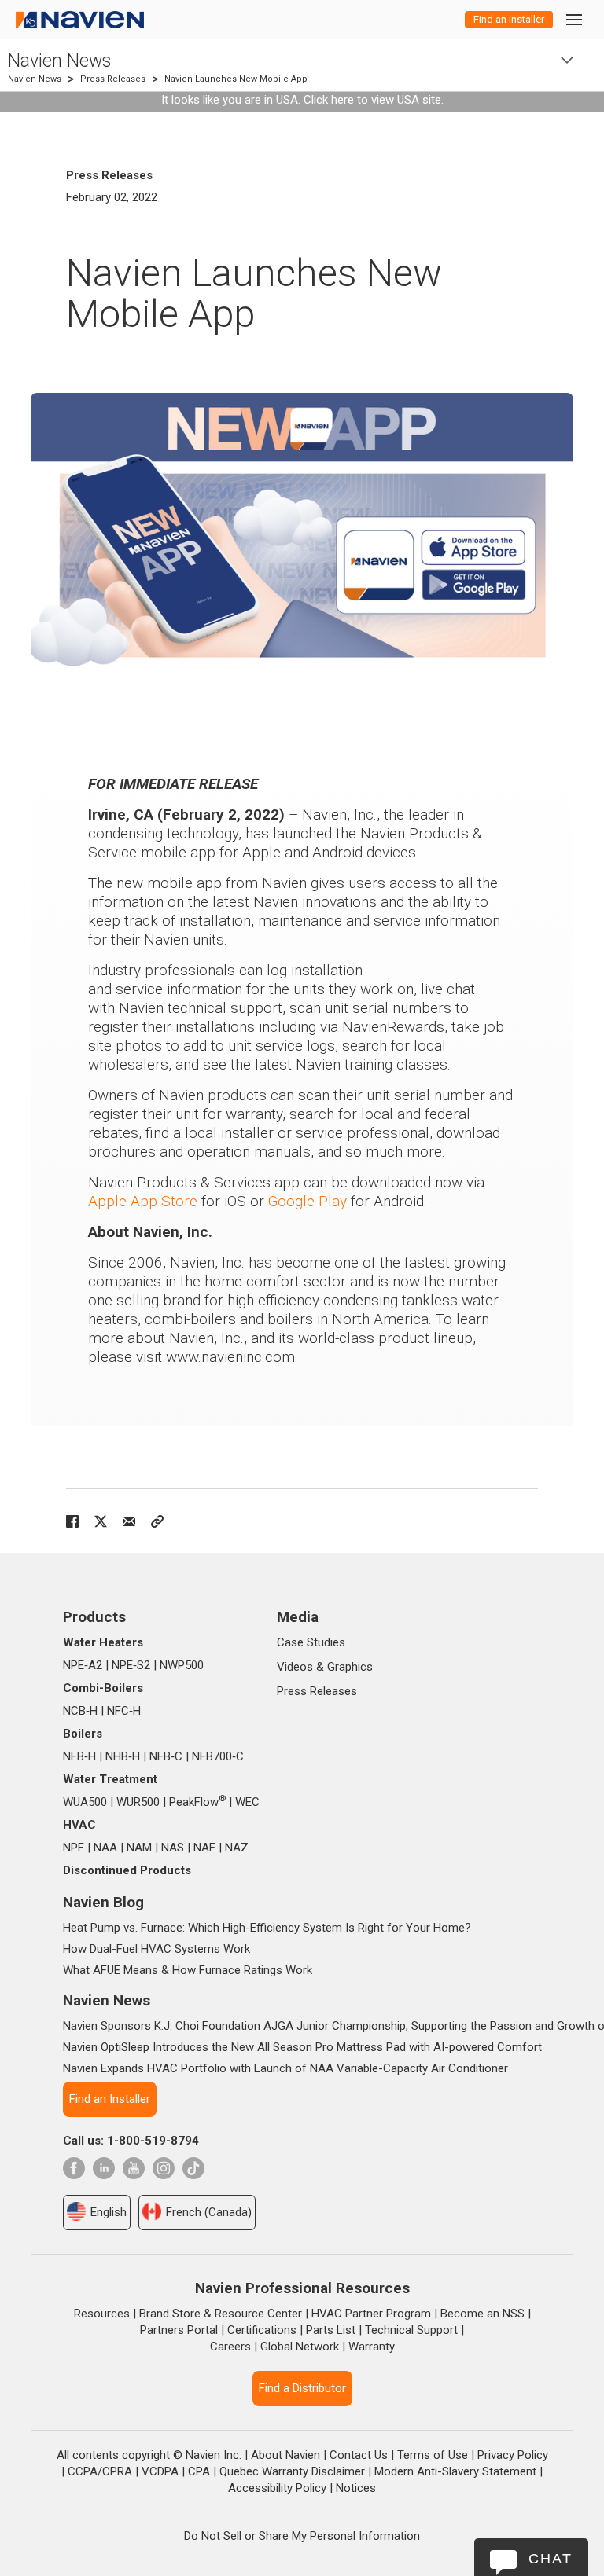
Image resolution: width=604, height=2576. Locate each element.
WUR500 (138, 1802)
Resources (102, 2314)
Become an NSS (482, 2314)
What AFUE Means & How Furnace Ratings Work (188, 1970)
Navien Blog (103, 1902)
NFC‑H (124, 1711)
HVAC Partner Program (371, 2314)
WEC (247, 1802)
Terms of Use (433, 2455)
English (109, 2212)
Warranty (372, 2347)
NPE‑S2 (131, 1665)
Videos (295, 1667)
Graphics (350, 1667)
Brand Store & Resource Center (221, 2314)
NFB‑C (166, 1756)
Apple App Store (143, 1201)
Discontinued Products (127, 1870)
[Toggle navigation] (573, 19)
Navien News (59, 61)
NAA (105, 1848)
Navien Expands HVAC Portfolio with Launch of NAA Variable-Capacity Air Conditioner (285, 2068)
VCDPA (160, 2471)
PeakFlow (197, 1802)
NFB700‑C (218, 1756)
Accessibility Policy (277, 2488)
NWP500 (182, 1665)
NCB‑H (80, 1711)
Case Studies (311, 1642)
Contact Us (359, 2455)
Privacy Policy (513, 2455)
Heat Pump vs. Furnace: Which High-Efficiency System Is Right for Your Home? (267, 1928)
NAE (204, 1848)
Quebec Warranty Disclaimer (292, 2471)
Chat (551, 2559)
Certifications (262, 2330)
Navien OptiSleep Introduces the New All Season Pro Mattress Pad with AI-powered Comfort (302, 2047)
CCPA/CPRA (100, 2471)
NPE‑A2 (83, 1665)
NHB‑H (123, 1756)
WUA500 (85, 1802)
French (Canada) (209, 2212)
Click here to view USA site (372, 100)
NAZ (237, 1848)
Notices (356, 2488)
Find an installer (509, 19)
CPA (199, 2471)
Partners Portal (179, 2330)
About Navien (285, 2455)
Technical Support (411, 2330)
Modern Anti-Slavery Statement (455, 2471)
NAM (139, 1848)
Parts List (331, 2330)
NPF (74, 1848)
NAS (173, 1848)
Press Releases (113, 79)
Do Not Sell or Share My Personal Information (302, 2536)
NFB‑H (79, 1756)
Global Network (300, 2347)
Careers (230, 2347)
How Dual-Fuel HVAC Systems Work (157, 1949)
